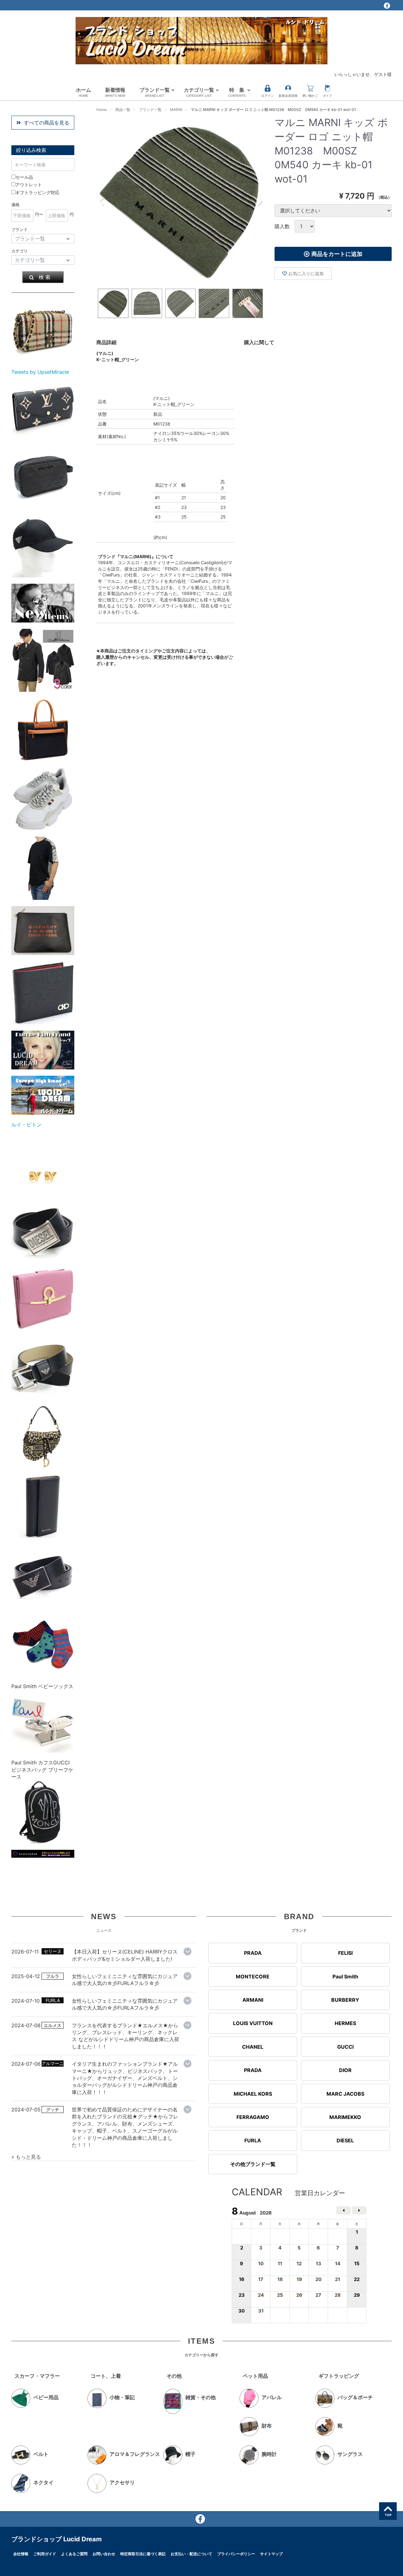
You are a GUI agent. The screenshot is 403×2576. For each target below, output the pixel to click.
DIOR (345, 2070)
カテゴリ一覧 (199, 92)
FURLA (253, 2141)
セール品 (24, 177)
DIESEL (345, 2141)
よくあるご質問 (74, 2554)
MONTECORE (253, 1977)
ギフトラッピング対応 (37, 192)
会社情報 (21, 2554)
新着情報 (115, 92)
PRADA (253, 1953)
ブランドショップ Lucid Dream (57, 2539)
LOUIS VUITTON (253, 2023)
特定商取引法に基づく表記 (143, 2554)
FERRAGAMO (253, 2117)
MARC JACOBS (345, 2094)
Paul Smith (345, 1977)
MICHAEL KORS (253, 2094)
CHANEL (253, 2047)
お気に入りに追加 (306, 273)
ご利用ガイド (45, 2554)
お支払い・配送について (191, 2554)
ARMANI (253, 2000)
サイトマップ (271, 2554)
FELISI (345, 1953)
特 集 (237, 92)
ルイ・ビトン (26, 1125)
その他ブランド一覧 (253, 2164)
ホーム (83, 92)
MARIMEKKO (345, 2117)
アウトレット (29, 185)
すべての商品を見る (47, 123)
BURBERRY (345, 2000)
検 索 (45, 277)
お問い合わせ (104, 2554)
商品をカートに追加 (337, 254)
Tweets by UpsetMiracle (40, 372)
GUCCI (345, 2047)
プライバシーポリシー (236, 2554)
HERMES (345, 2023)
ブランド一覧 (155, 92)
